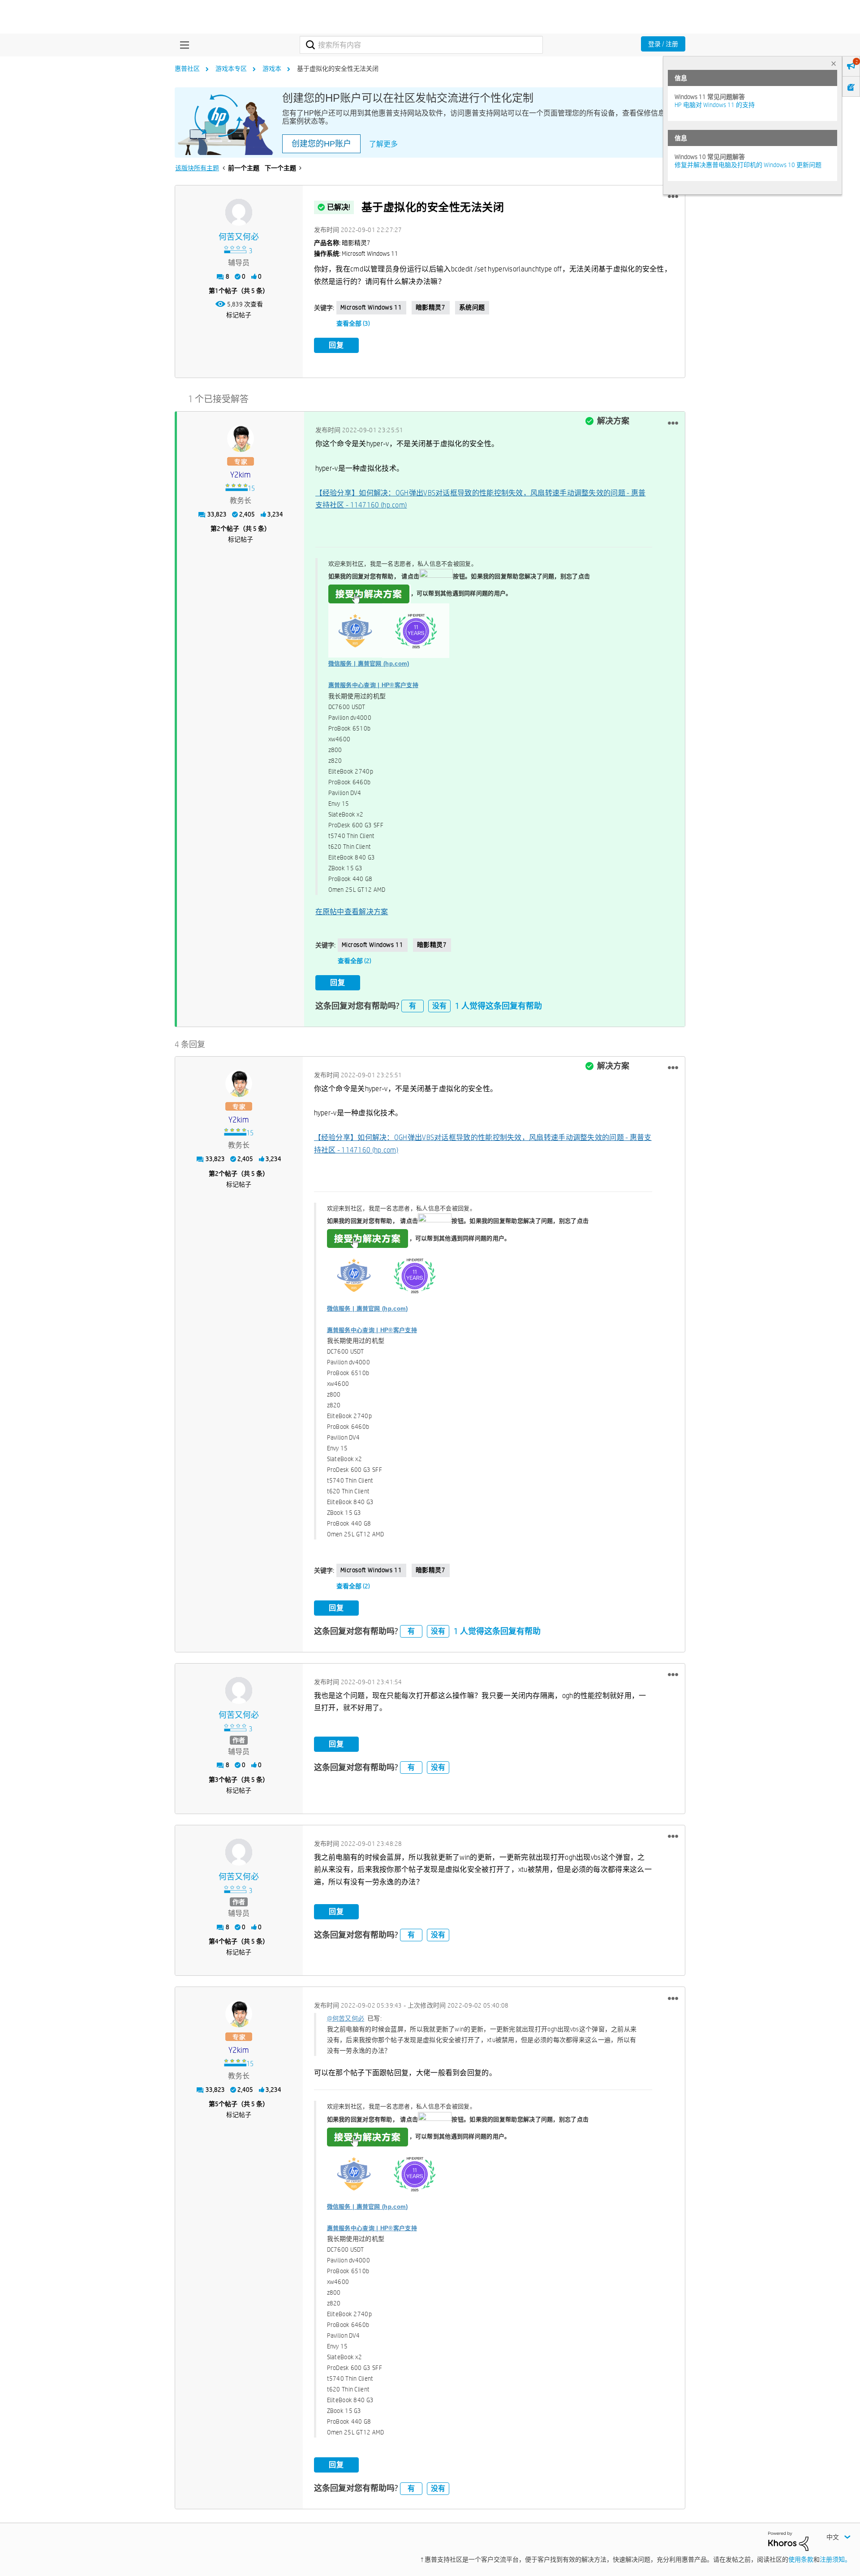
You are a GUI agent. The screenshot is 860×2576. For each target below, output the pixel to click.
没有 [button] (439, 1006)
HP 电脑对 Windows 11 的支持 (715, 105)
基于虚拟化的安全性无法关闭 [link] (338, 69)
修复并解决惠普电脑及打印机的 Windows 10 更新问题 (748, 165)
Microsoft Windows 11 (371, 307)
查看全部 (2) (355, 961)
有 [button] (413, 1006)
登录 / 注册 (663, 44)
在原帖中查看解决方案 (352, 912)
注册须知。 (835, 2559)
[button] (673, 197)
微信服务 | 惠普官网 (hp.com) (369, 664)
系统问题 (472, 307)
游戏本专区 (231, 69)
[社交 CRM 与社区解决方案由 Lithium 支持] (788, 2541)
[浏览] (182, 45)
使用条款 (801, 2559)
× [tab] (834, 63)
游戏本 (272, 69)
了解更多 (383, 144)
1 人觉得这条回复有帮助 (499, 1006)
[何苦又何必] (239, 212)
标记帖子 (239, 315)
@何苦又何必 (346, 2018)
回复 (336, 345)
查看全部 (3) (353, 323)
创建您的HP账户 (321, 144)
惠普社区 (187, 69)
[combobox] (421, 45)
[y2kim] (241, 439)
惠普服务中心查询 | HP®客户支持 (373, 685)
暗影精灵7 (431, 307)
